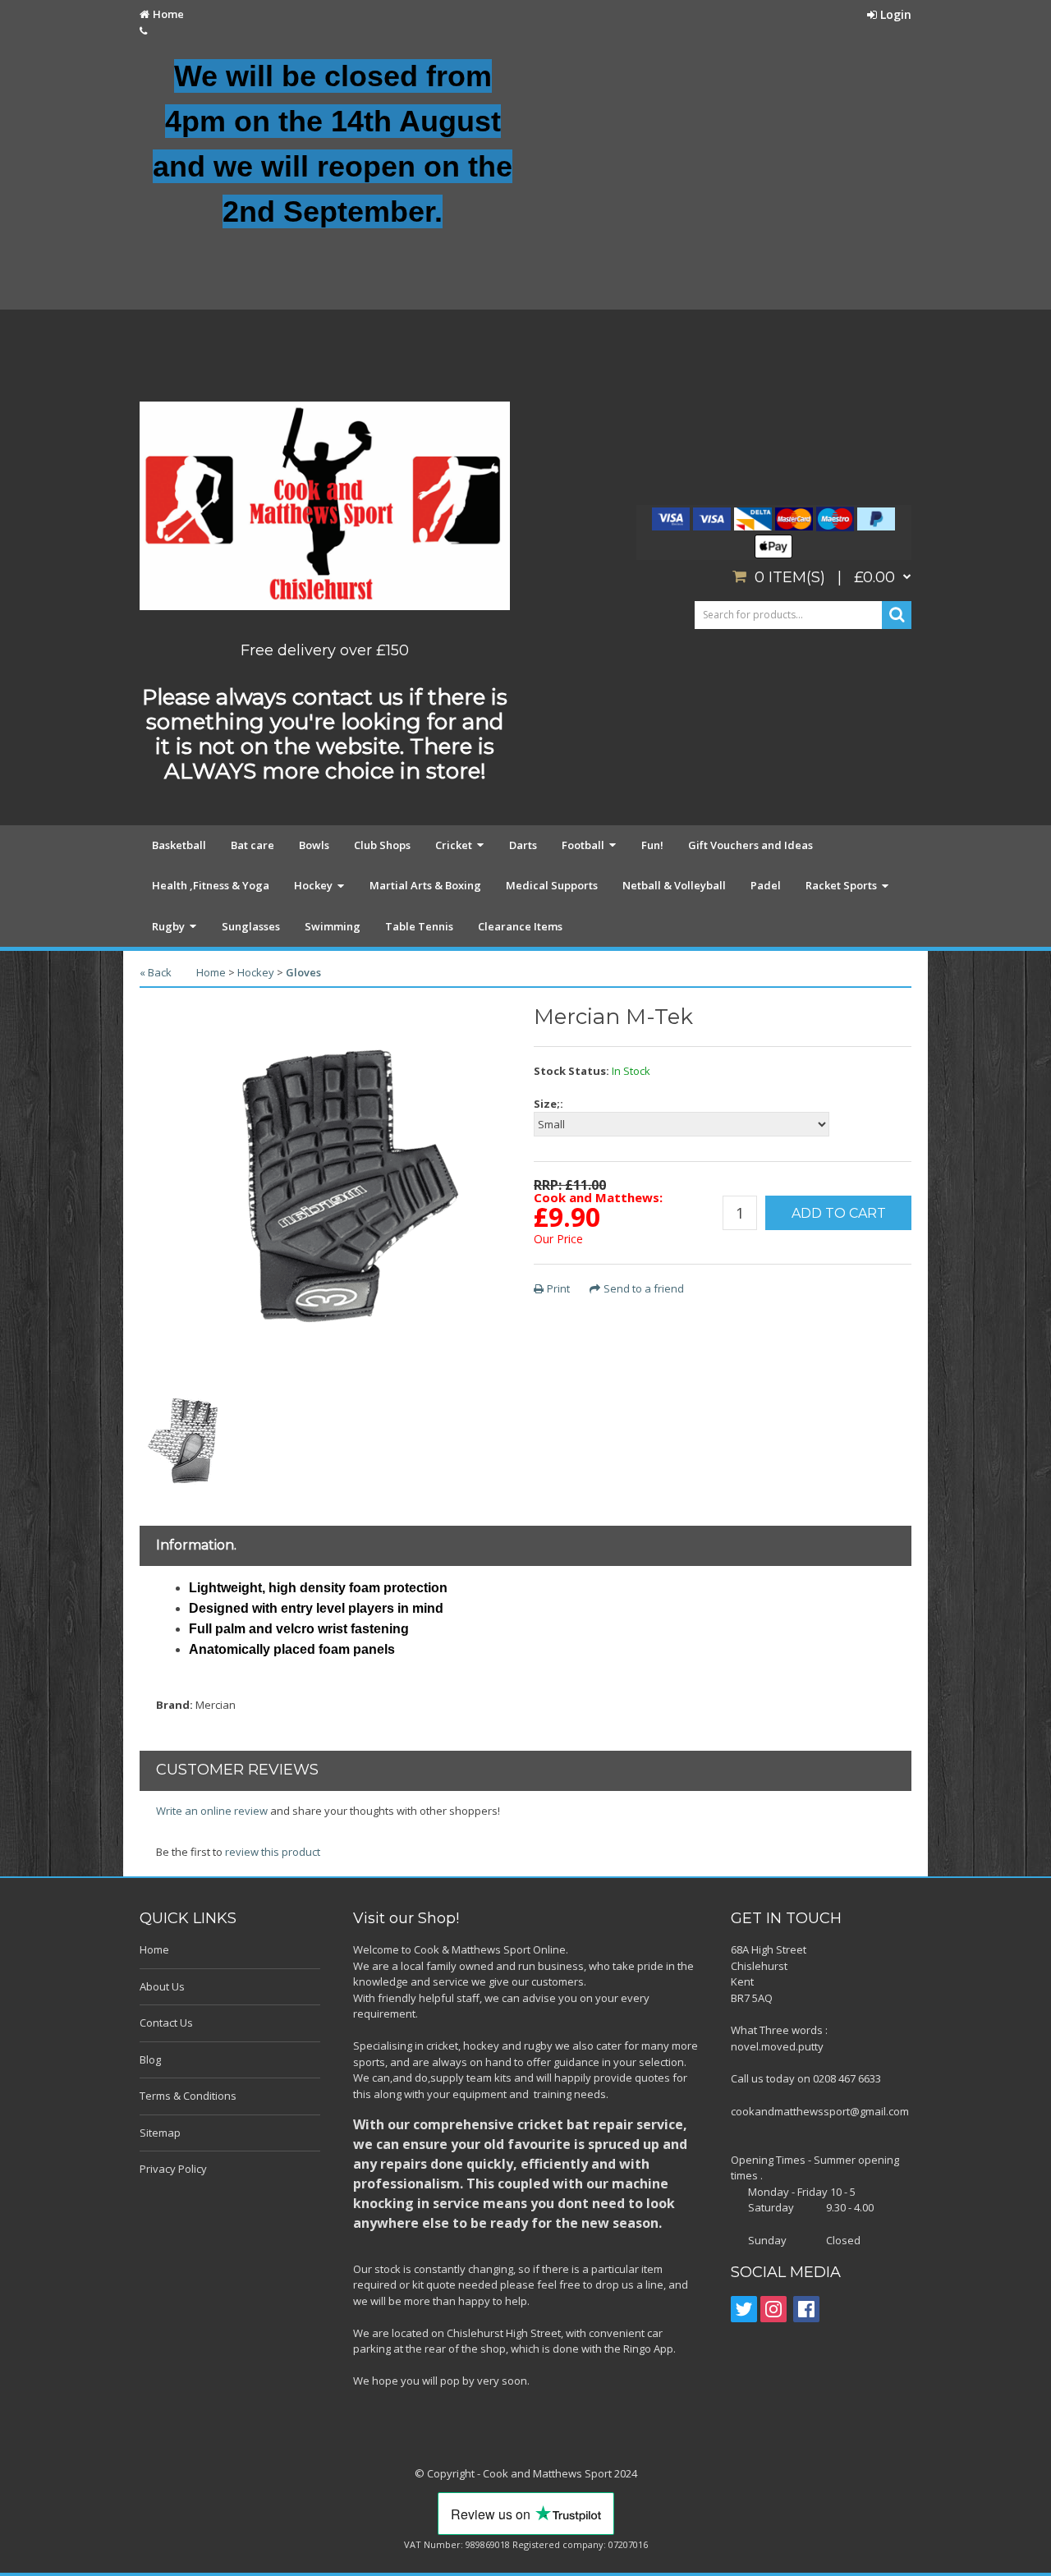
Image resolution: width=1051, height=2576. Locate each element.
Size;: (548, 1104)
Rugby (168, 926)
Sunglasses (251, 926)
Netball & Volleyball (674, 885)
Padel (766, 885)
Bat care (252, 845)
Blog (150, 2059)
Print (558, 1288)
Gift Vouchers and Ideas (750, 845)
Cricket (454, 845)
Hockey (313, 885)
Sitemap (160, 2133)
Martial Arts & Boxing (425, 885)
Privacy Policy (173, 2169)
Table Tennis (419, 926)
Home (168, 14)
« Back (156, 972)
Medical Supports (552, 885)
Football (583, 845)
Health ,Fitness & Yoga (211, 885)
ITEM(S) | (825, 577)
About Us (162, 1986)
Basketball (179, 845)
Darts (523, 845)
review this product (273, 1852)
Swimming (333, 926)
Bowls (314, 845)
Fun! (652, 845)
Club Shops (382, 845)
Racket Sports (841, 885)
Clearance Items (520, 926)
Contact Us (166, 2023)
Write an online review (212, 1811)
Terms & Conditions (188, 2096)
